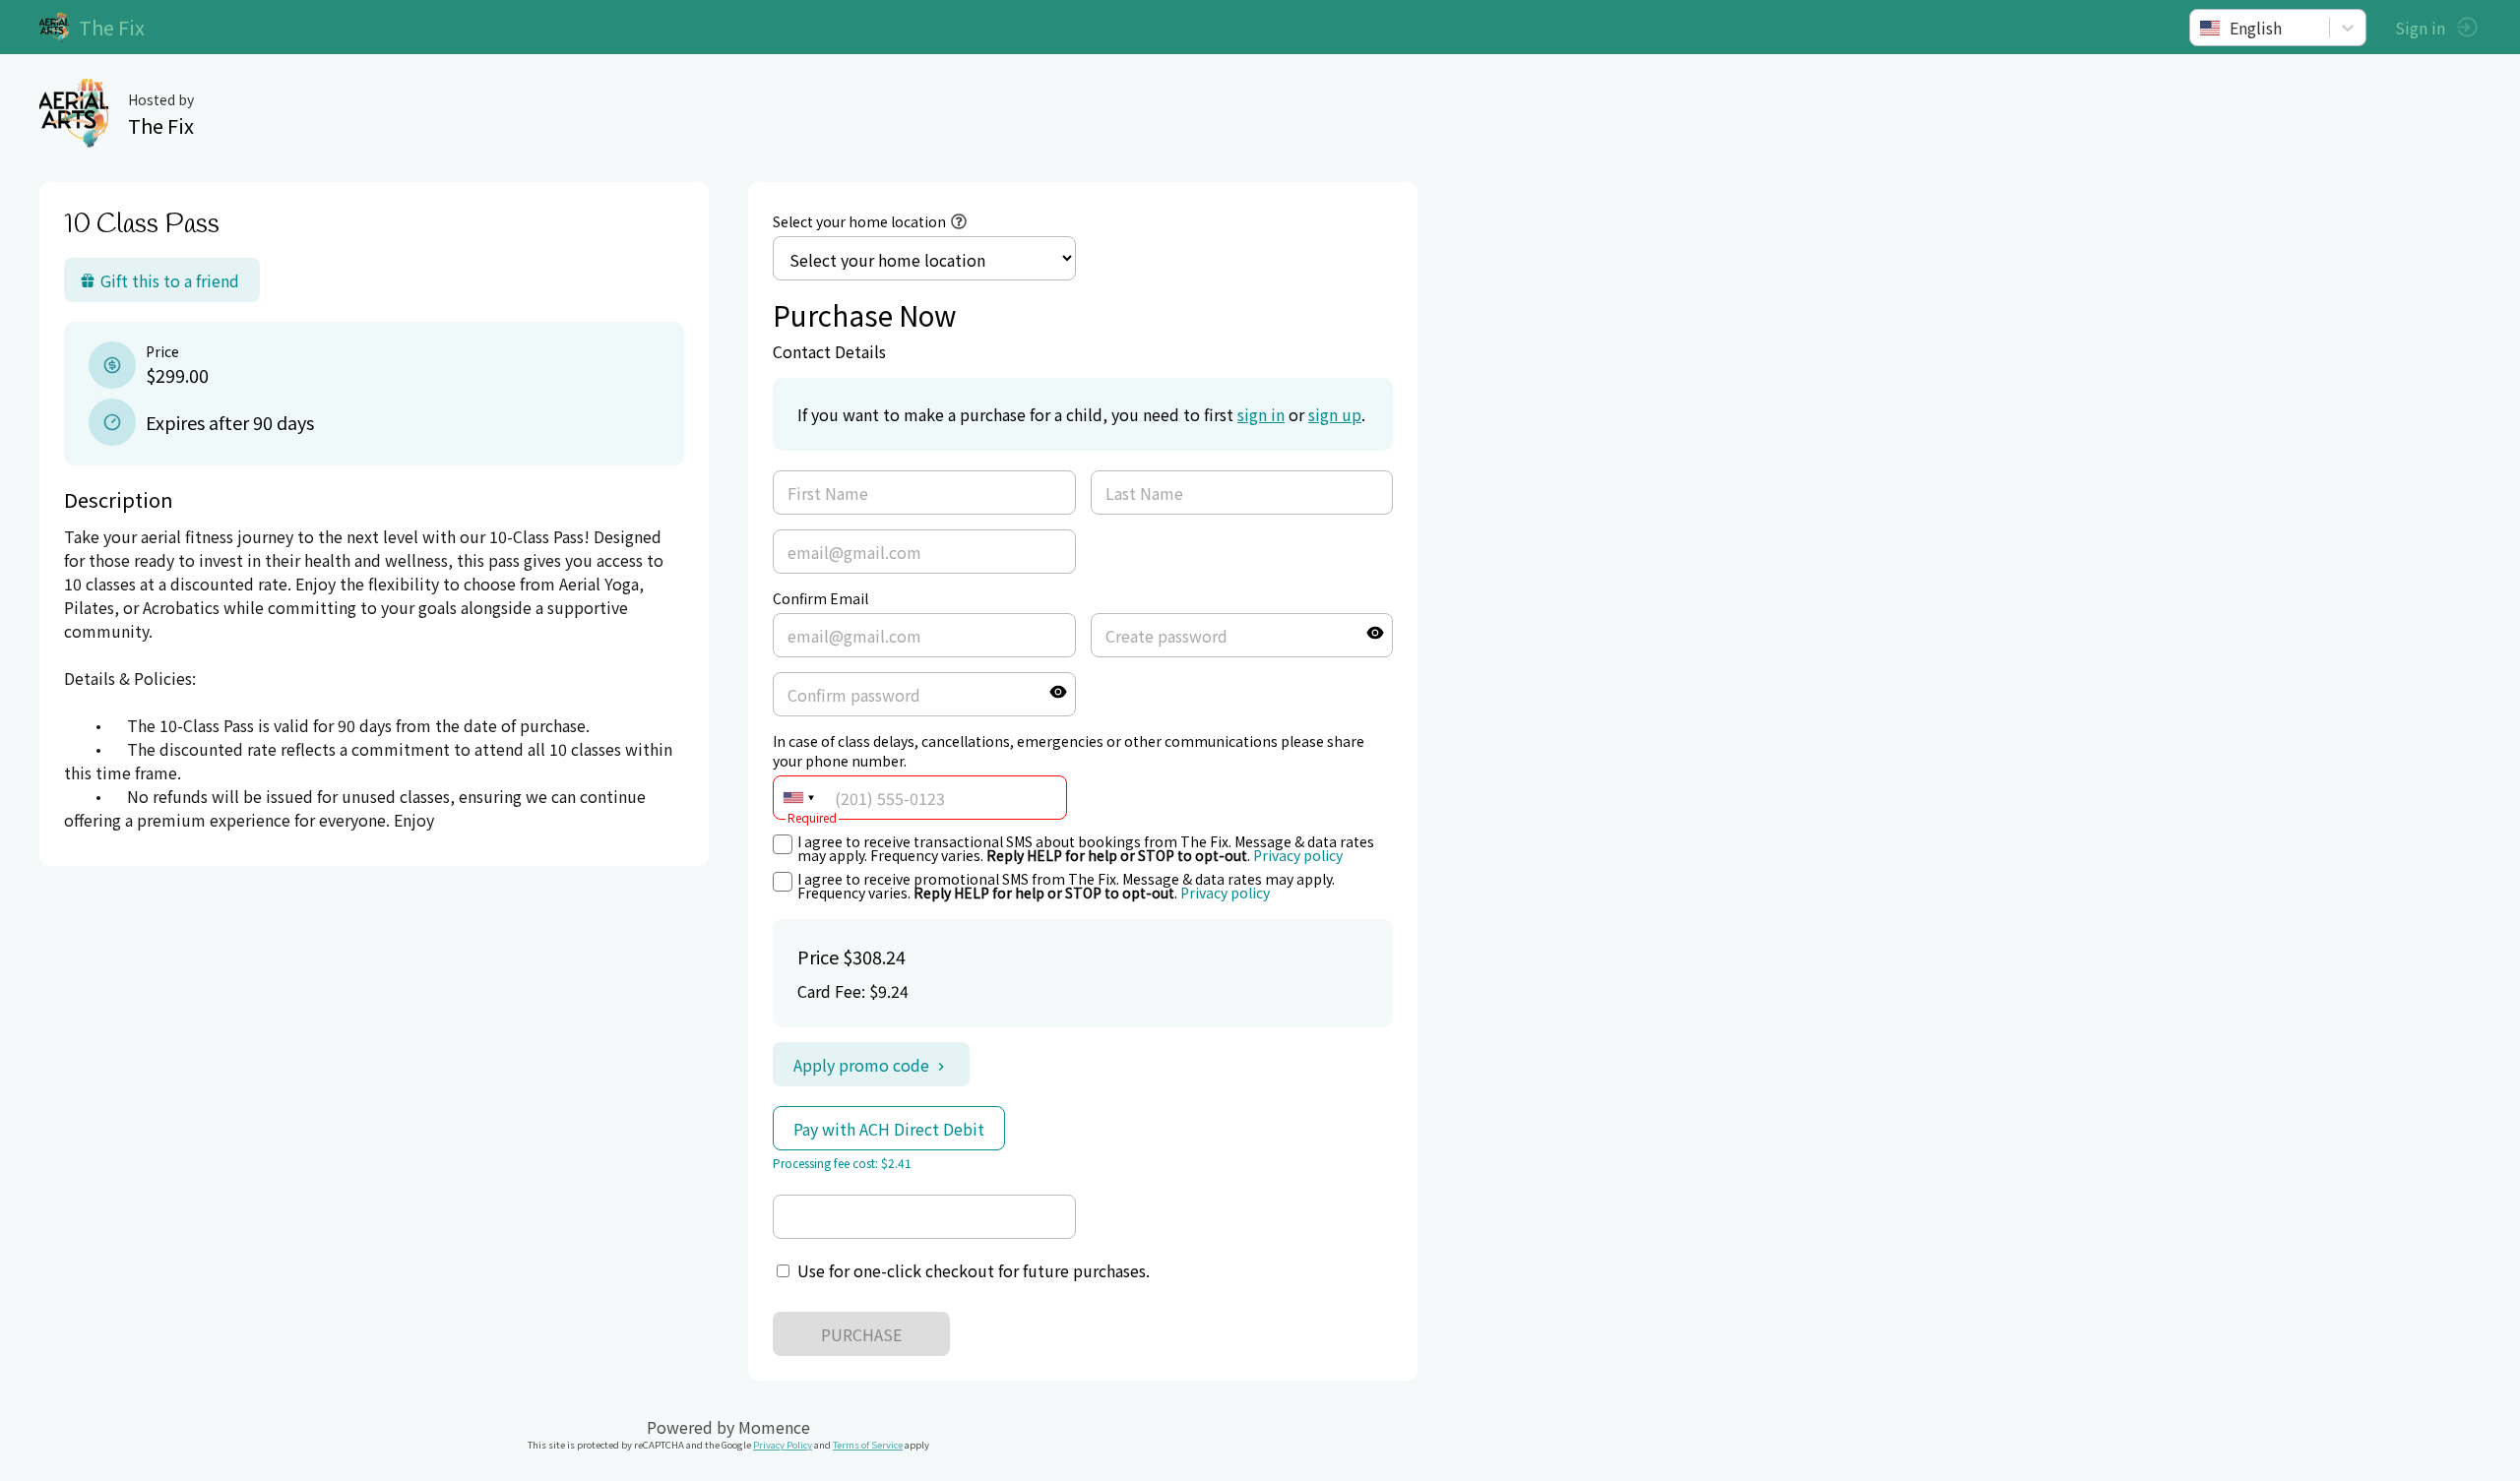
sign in (1261, 414)
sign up (1335, 414)
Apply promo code (861, 1065)
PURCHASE (861, 1334)
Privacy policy (1298, 855)
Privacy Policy (783, 1445)
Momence (774, 1427)
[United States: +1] (798, 798)
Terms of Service (868, 1445)
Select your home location (859, 221)
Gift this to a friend (170, 280)
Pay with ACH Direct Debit (889, 1129)
